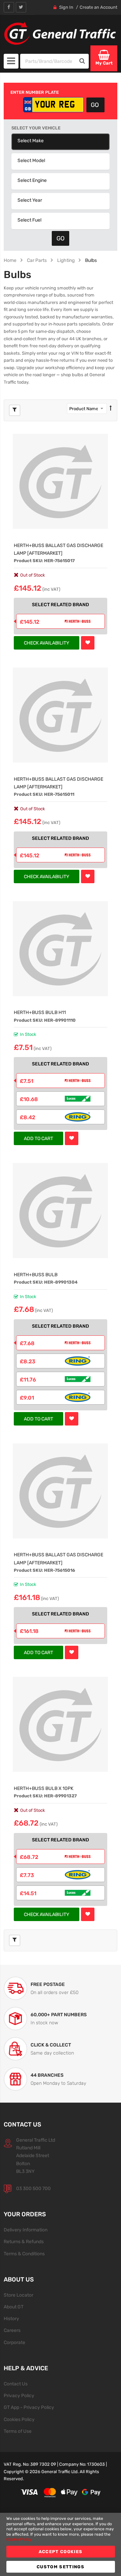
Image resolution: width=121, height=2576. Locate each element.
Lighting (66, 260)
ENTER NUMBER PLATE (35, 92)
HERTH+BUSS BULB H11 (40, 1012)
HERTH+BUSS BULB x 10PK (44, 1788)
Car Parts (37, 260)
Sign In (66, 7)
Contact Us (16, 2384)
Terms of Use (18, 2431)
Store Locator (18, 2295)
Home (10, 260)
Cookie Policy (19, 2539)
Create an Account (98, 7)
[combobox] (48, 61)
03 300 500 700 (33, 2188)
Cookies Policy (19, 2419)
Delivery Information (26, 2230)
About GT (14, 2307)
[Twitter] (21, 7)
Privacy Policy (19, 2395)
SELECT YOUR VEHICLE (36, 128)
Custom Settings (61, 2567)
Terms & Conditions (24, 2254)
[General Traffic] (61, 33)
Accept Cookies (61, 2552)
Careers (12, 2330)
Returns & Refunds (24, 2241)
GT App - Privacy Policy (29, 2407)
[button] (88, 643)
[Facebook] (9, 7)
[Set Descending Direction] (111, 408)
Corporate (14, 2342)
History (11, 2318)
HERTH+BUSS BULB (36, 1275)
